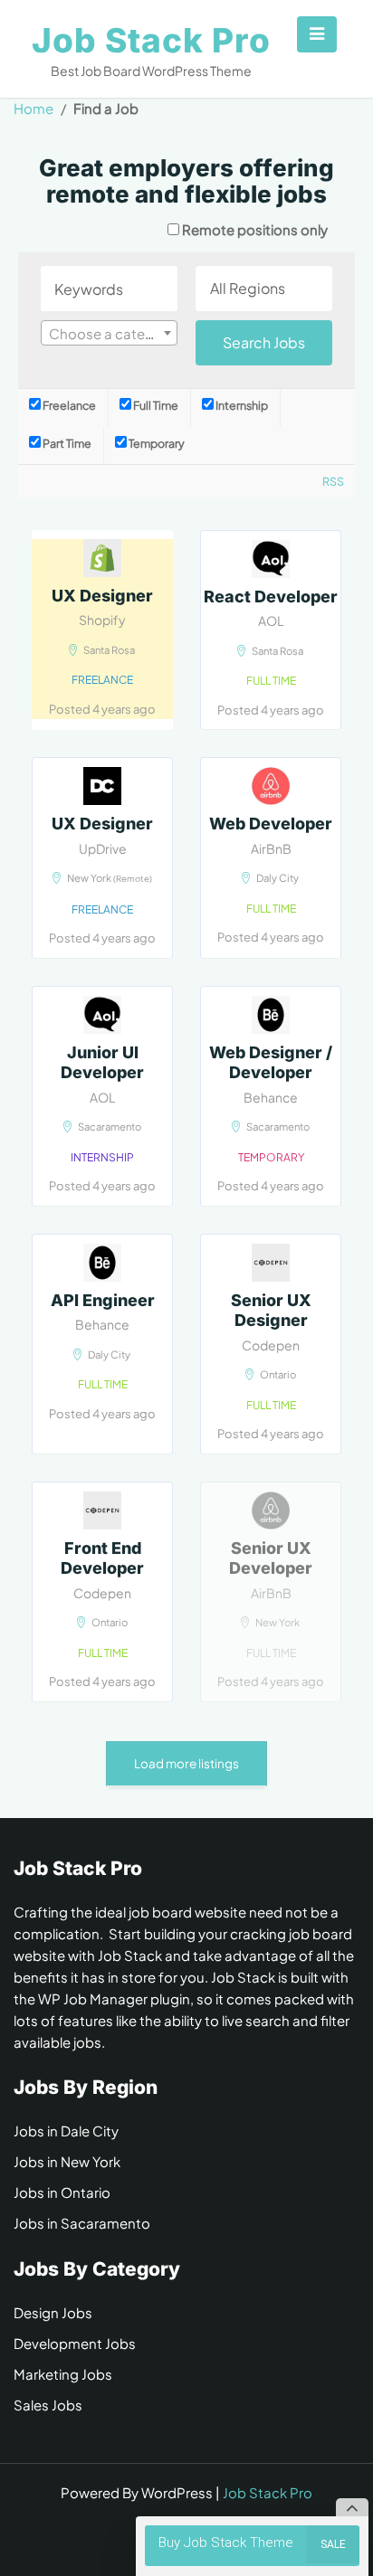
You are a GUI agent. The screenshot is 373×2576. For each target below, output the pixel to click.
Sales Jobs (48, 2405)
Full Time (155, 405)
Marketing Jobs (63, 2374)
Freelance (68, 405)
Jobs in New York (67, 2161)
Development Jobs (75, 2343)
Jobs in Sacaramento (82, 2223)
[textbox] (109, 334)
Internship (241, 405)
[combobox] (109, 333)
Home (33, 108)
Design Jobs (53, 2312)
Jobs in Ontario (62, 2192)
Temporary (156, 443)
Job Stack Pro (151, 40)
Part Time (66, 443)
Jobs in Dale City (66, 2131)
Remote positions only (255, 229)
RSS (333, 481)
